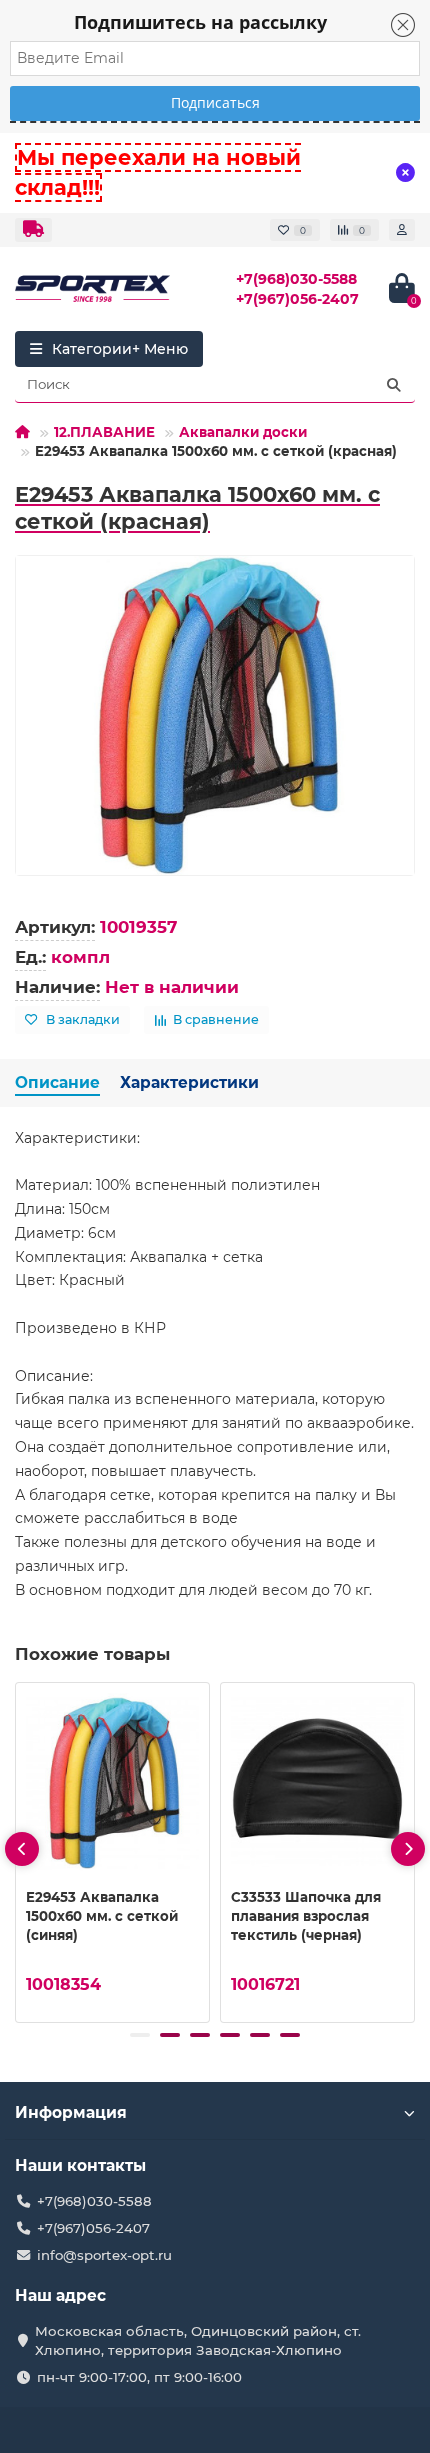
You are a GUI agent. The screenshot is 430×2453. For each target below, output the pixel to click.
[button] (140, 2035)
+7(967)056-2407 (297, 299)
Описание (57, 1082)
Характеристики (189, 1082)
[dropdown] (33, 230)
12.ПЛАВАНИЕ (104, 432)
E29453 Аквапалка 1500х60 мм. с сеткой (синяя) (102, 1916)
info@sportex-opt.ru (104, 2255)
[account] (402, 230)
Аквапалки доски (243, 432)
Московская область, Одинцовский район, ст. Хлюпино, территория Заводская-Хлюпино (198, 2340)
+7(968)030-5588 (296, 279)
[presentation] (22, 1849)
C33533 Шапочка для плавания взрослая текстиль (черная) (306, 1916)
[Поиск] (394, 385)
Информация (71, 2112)
